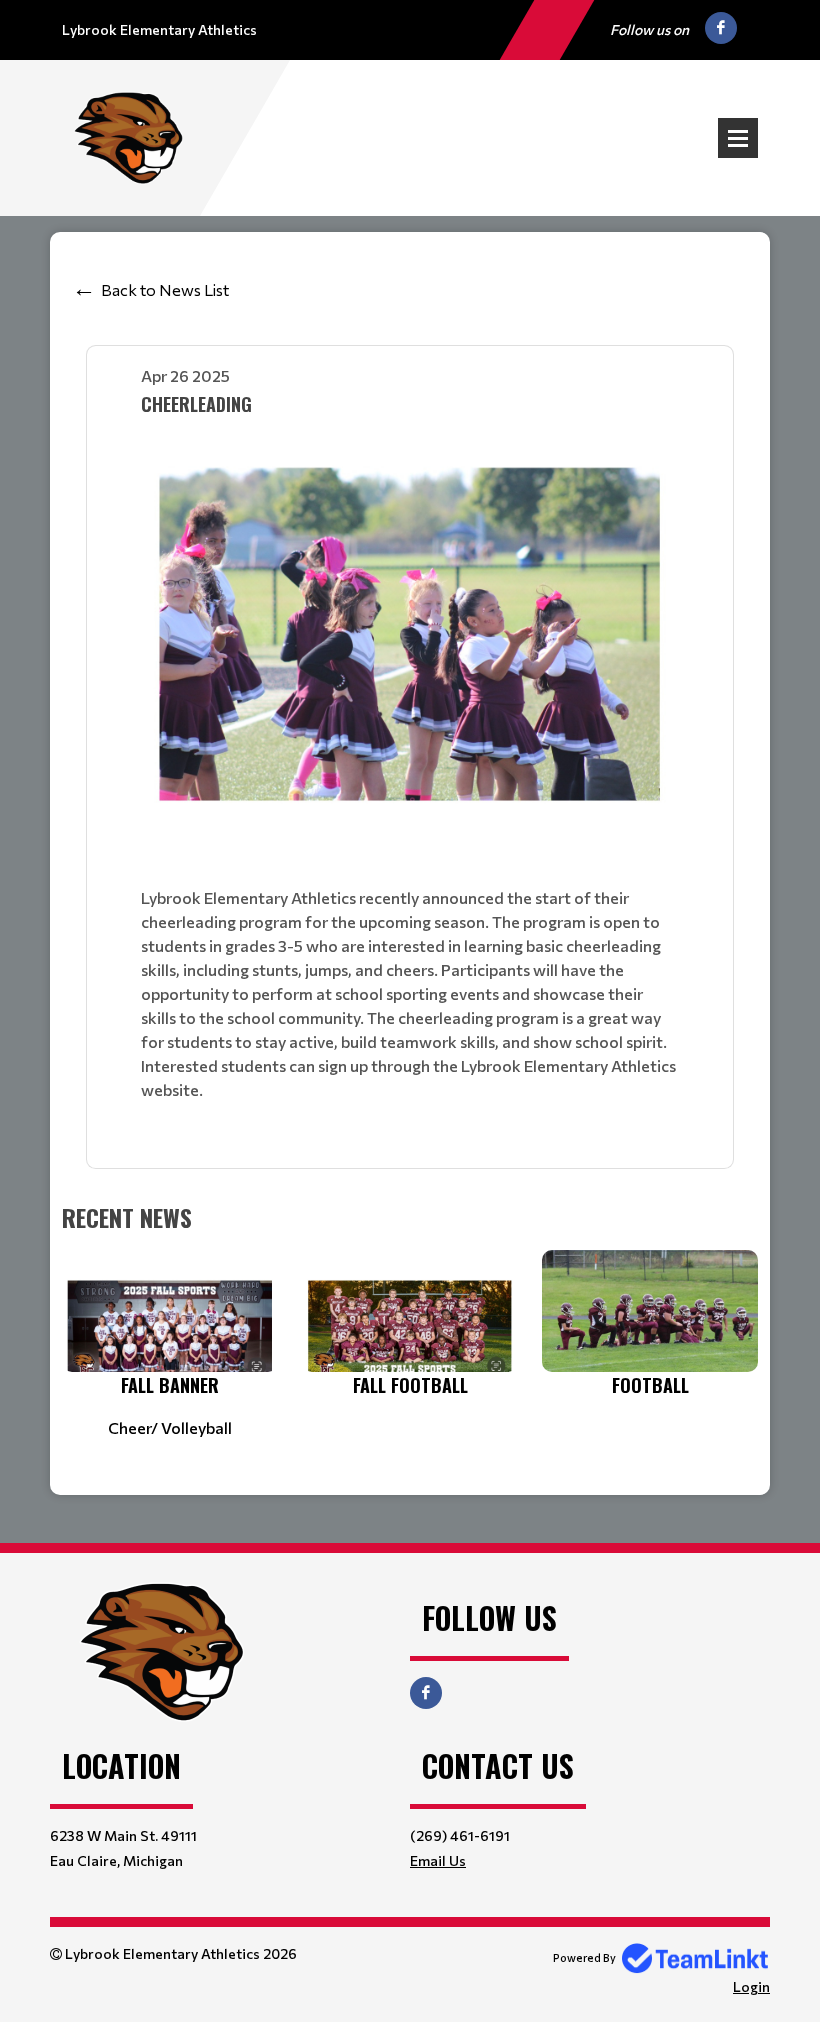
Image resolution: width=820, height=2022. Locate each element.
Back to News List (165, 289)
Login (751, 1986)
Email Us (438, 1860)
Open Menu (738, 138)
